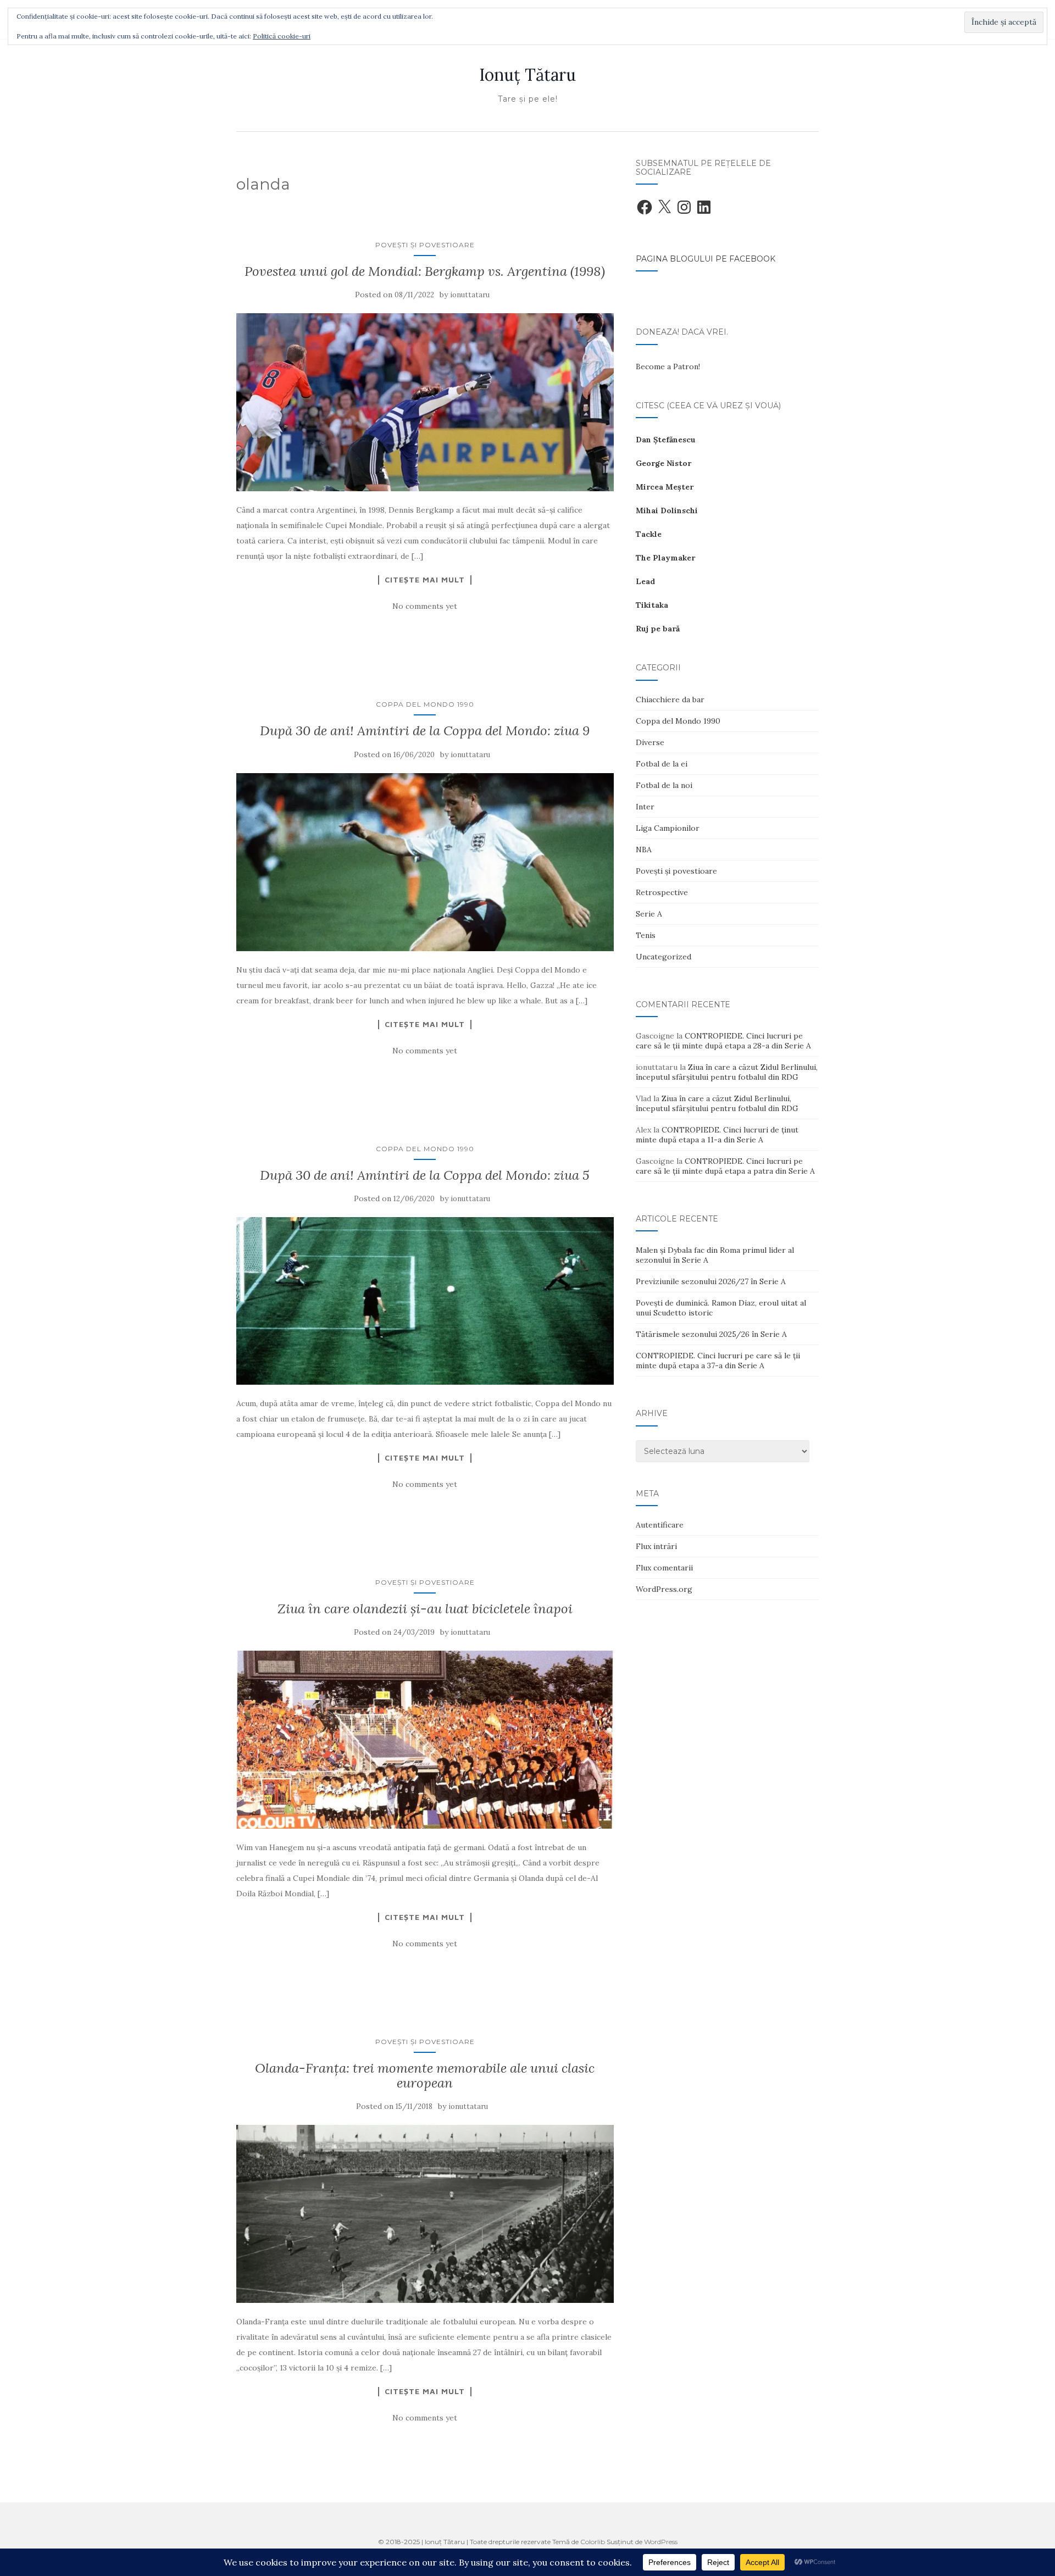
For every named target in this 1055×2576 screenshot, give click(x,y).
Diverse (650, 742)
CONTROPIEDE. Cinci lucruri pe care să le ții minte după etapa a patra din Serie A (725, 1166)
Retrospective (662, 892)
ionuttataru (470, 295)
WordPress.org (664, 1589)
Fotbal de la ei (662, 764)
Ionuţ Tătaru (527, 75)
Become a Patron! (668, 367)
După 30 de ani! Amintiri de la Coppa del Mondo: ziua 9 (425, 731)
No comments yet (425, 606)
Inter (645, 807)
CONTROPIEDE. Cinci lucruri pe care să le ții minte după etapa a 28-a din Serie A (723, 1041)
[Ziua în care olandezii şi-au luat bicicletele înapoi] (425, 1740)
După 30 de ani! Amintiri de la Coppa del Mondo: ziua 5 (425, 1175)
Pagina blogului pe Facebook (706, 259)
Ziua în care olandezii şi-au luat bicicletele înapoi (425, 1609)
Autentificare (660, 1525)
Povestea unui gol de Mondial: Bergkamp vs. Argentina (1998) (425, 271)
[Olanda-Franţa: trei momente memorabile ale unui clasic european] (425, 2214)
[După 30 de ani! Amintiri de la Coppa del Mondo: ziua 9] (425, 862)
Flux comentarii (664, 1568)
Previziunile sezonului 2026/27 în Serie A (711, 1281)
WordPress (661, 2542)
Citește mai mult (425, 580)
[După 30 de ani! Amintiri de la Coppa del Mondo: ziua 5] (425, 1301)
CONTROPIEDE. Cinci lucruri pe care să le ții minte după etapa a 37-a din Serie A (718, 1361)
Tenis (646, 935)
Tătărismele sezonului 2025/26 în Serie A (711, 1334)
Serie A (649, 914)
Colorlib (593, 2542)
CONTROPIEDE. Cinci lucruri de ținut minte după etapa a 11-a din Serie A (717, 1135)
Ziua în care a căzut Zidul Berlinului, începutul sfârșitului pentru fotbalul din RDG (727, 1072)
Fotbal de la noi (664, 785)
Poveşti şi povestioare (425, 245)
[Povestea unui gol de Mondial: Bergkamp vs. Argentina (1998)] (425, 402)
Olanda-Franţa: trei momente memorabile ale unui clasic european (425, 2075)
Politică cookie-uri (282, 36)
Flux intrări (656, 1546)
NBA (644, 850)
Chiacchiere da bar (670, 699)
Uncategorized (663, 957)
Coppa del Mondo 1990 (425, 704)
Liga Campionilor (668, 828)
